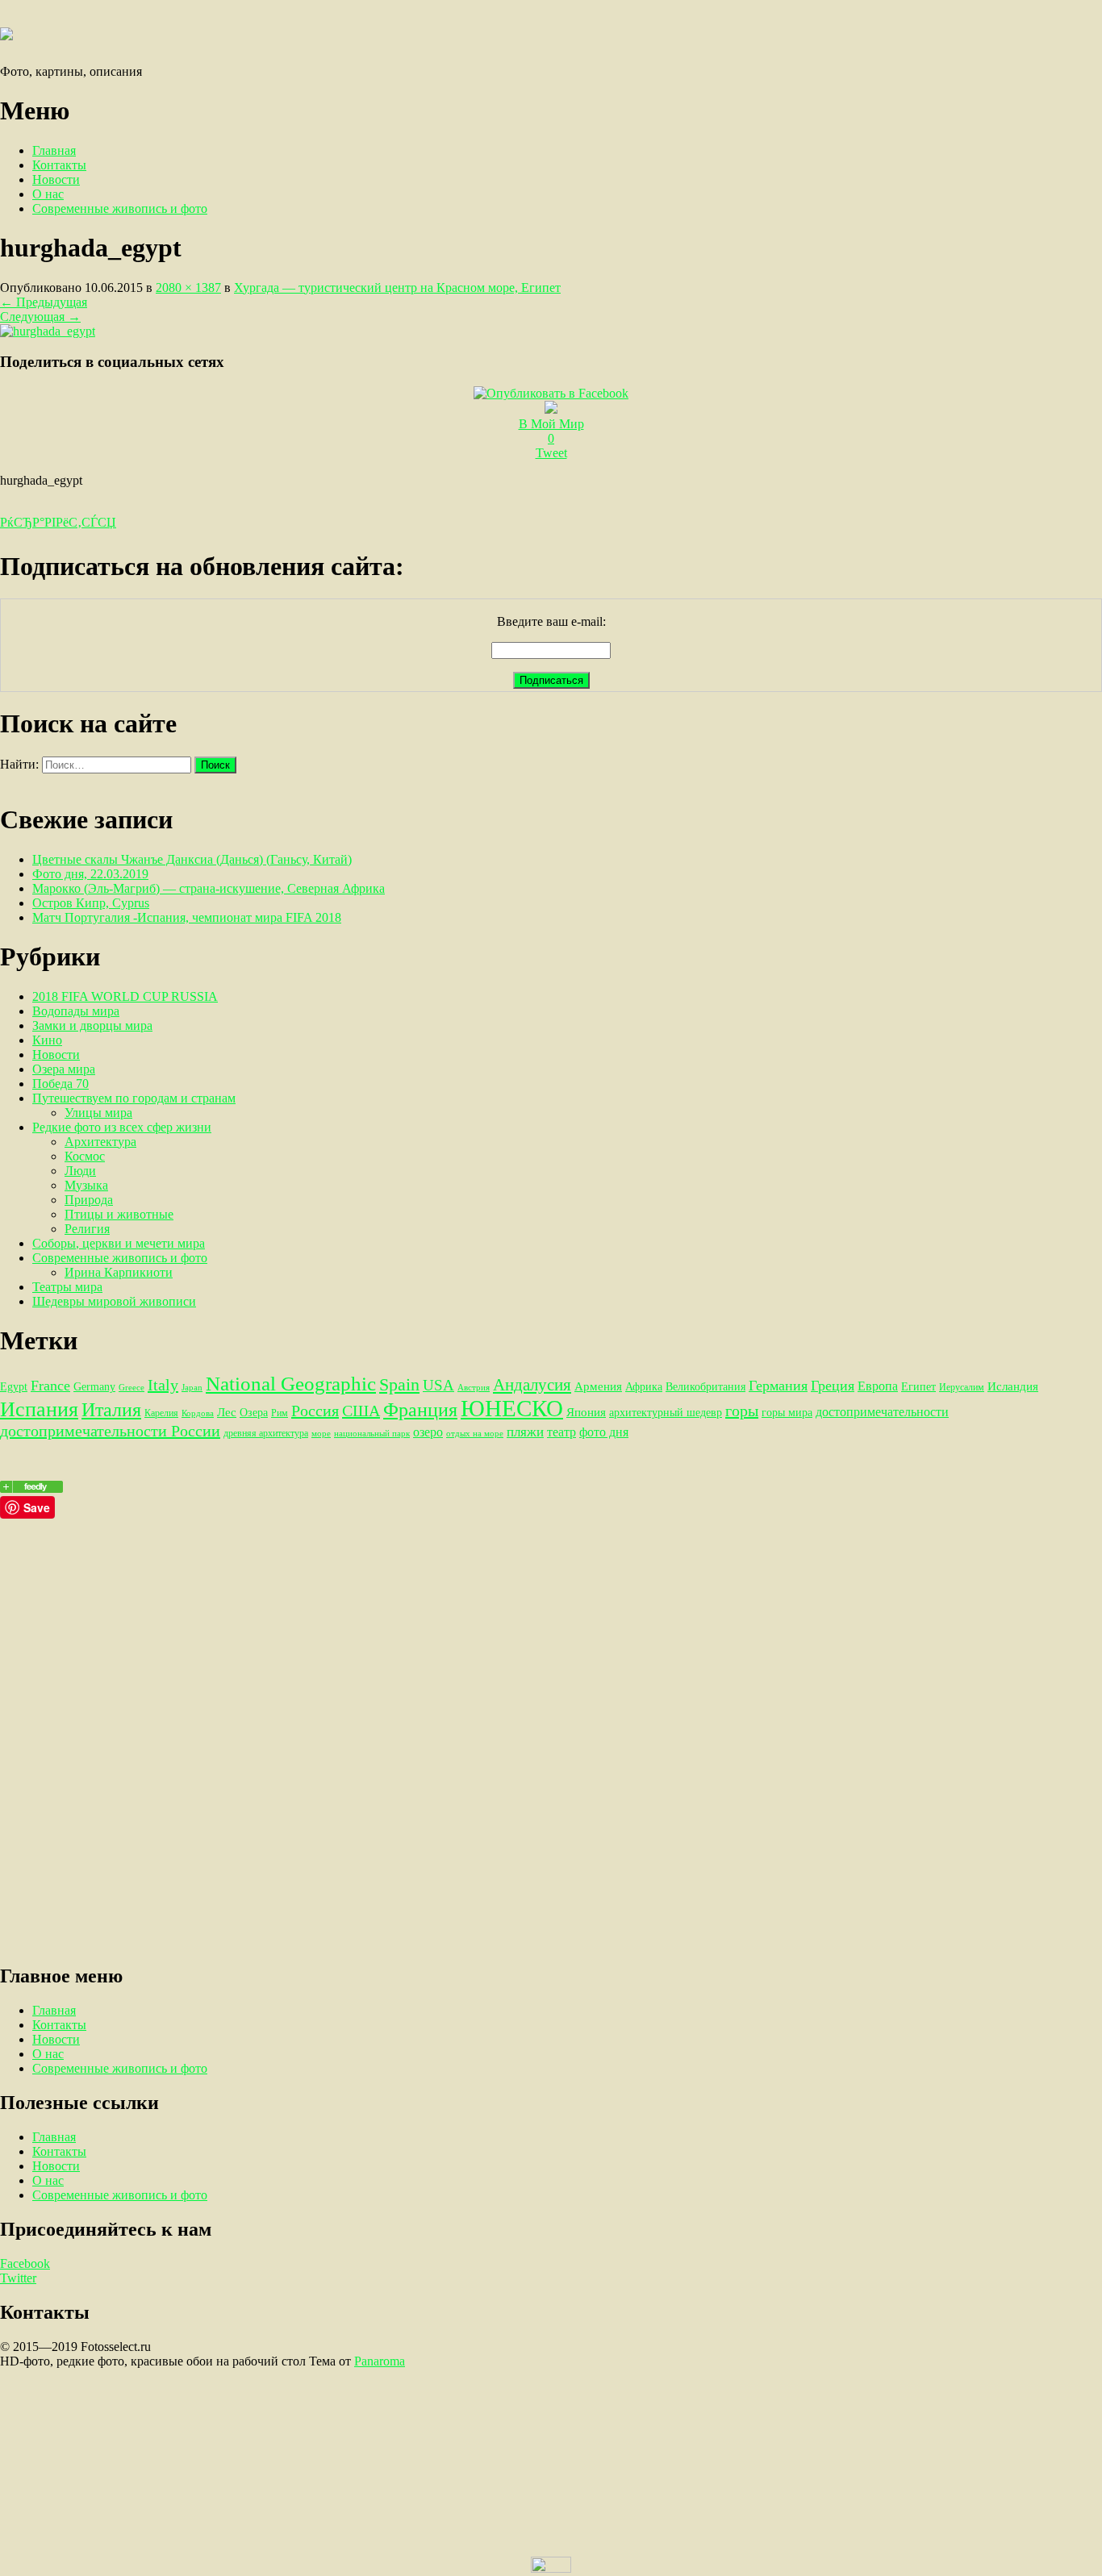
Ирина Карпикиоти (119, 1272)
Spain (399, 1384)
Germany (94, 1386)
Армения (598, 1386)
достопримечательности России (110, 1431)
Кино (47, 1040)
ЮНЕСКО (512, 1408)
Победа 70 (61, 1084)
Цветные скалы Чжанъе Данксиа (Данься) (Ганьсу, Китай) (192, 859)
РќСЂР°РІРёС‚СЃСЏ (58, 522)
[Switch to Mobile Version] (551, 2568)
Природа (89, 1200)
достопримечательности (882, 1412)
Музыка (86, 1185)
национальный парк (372, 1434)
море (321, 1434)
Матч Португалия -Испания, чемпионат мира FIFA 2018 (187, 917)
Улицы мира (98, 1113)
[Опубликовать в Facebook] (551, 393)
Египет (918, 1386)
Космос (85, 1156)
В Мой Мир (551, 424)
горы (742, 1411)
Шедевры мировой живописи (114, 1301)
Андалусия (532, 1385)
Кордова (198, 1413)
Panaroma (380, 2361)
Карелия (161, 1413)
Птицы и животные (119, 1214)
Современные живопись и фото (120, 208)
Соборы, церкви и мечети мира (119, 1243)
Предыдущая (44, 302)
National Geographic (291, 1384)
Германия (778, 1386)
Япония (586, 1412)
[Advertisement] (484, 1632)
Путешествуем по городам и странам (134, 1098)
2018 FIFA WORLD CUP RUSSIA (125, 996)
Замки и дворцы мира (92, 1025)
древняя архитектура (266, 1433)
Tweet (551, 453)
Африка (644, 1386)
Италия (111, 1410)
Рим (280, 1413)
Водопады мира (76, 1011)
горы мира (787, 1412)
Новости (56, 179)
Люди (80, 1171)
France (50, 1386)
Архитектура (100, 1142)
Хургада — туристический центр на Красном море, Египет (397, 288)
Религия (87, 1229)
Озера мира (64, 1069)
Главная (54, 150)
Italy (163, 1385)
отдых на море (475, 1434)
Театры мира (67, 1287)
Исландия (1013, 1386)
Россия (315, 1411)
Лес (227, 1412)
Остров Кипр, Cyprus (91, 903)
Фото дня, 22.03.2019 (90, 874)
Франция (420, 1410)
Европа (878, 1386)
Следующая (40, 317)
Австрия (474, 1388)
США (361, 1411)
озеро (428, 1432)
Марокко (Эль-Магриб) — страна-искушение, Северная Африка (209, 888)
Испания (39, 1409)
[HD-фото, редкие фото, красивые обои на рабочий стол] (31, 1488)
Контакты (59, 165)
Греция (833, 1386)
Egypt (14, 1386)
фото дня (604, 1432)
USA (438, 1385)
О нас (48, 194)
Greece (131, 1388)
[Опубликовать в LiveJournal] (551, 409)
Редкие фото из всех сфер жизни (122, 1127)
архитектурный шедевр (666, 1412)
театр (561, 1432)
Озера (254, 1412)
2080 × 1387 (188, 288)
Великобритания (705, 1386)
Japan (192, 1388)
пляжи (525, 1432)
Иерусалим (962, 1387)
